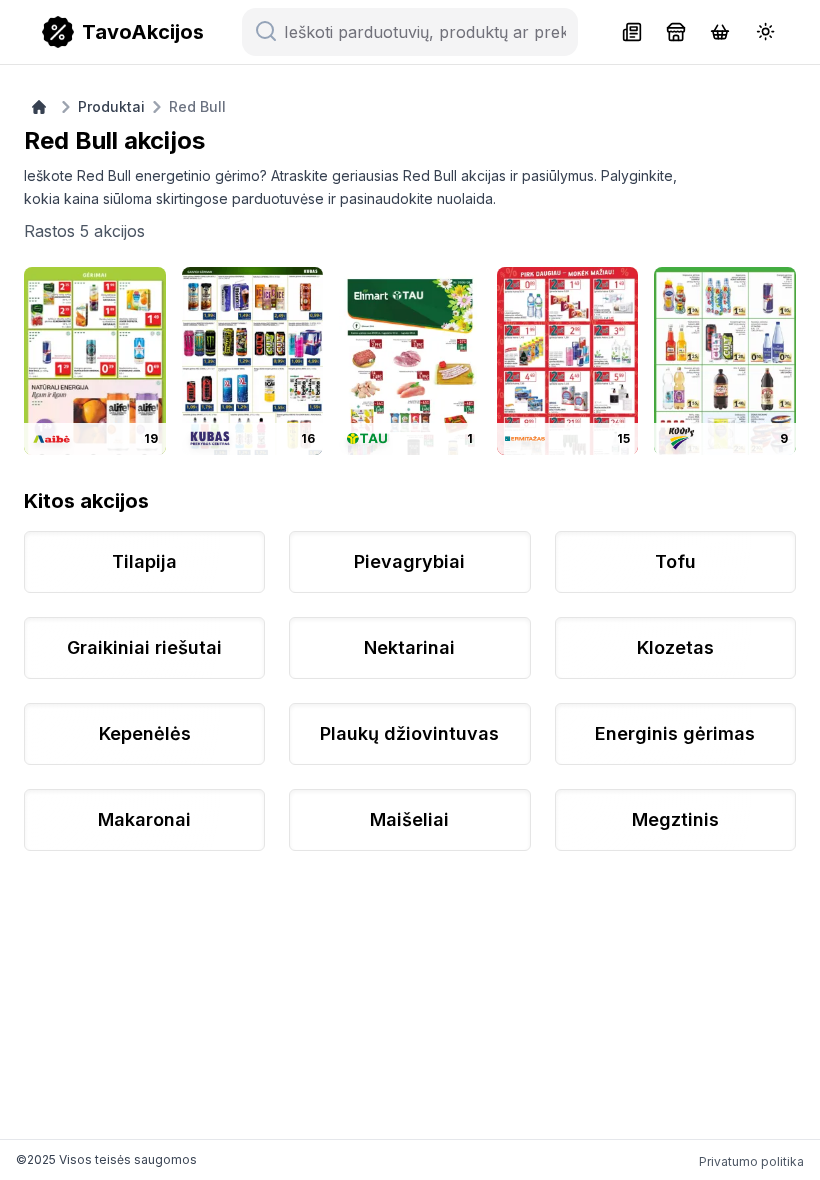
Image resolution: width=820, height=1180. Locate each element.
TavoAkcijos (143, 32)
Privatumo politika (751, 1161)
